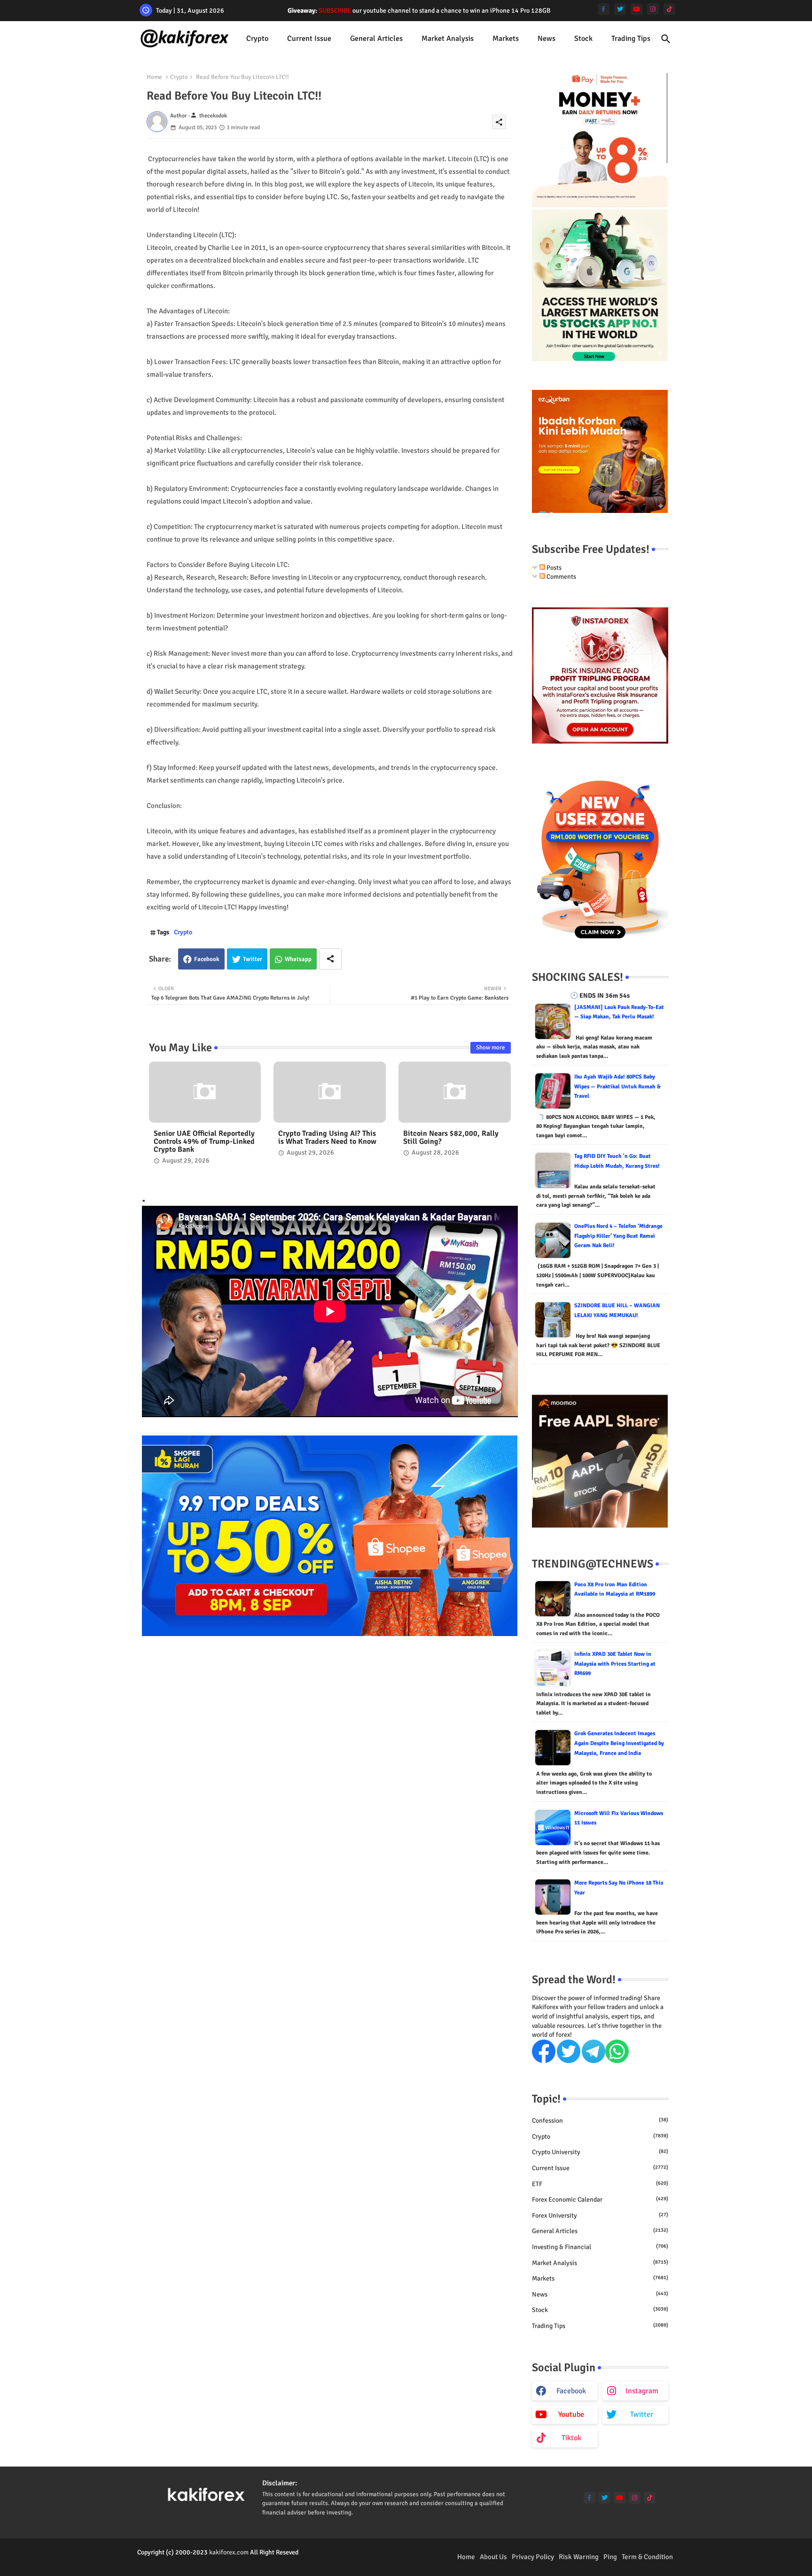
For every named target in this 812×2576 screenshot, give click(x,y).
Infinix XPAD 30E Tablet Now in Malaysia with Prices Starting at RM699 (615, 1664)
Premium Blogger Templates (176, 2562)
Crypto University (600, 2152)
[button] (666, 39)
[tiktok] (669, 9)
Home (154, 77)
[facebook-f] (604, 9)
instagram (642, 2391)
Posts (553, 568)
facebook (571, 2391)
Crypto (257, 39)
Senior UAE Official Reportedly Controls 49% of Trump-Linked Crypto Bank (204, 1142)
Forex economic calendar (600, 2200)
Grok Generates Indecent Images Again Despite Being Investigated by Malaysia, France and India (619, 1743)
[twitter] (620, 9)
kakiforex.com (229, 2552)
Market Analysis (448, 39)
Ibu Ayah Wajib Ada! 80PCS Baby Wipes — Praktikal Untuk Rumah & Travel (617, 1086)
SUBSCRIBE (335, 11)
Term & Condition (647, 2557)
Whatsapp (298, 959)
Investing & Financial (600, 2247)
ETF (600, 2184)
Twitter (253, 959)
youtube (571, 2414)
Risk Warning (579, 2557)
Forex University (600, 2215)
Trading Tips (631, 39)
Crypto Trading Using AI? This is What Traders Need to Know (327, 1138)
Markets (506, 39)
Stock (583, 39)
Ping (610, 2557)
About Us (493, 2557)
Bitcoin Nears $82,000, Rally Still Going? (451, 1138)
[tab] (257, 39)
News (547, 39)
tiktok (571, 2438)
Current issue (309, 39)
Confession (600, 2121)
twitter (642, 2414)
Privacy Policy (533, 2557)
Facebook (207, 959)
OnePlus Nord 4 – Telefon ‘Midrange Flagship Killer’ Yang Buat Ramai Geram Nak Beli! (618, 1236)
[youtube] (636, 9)
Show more (491, 1047)
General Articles (376, 39)
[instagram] (653, 9)
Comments (561, 577)
